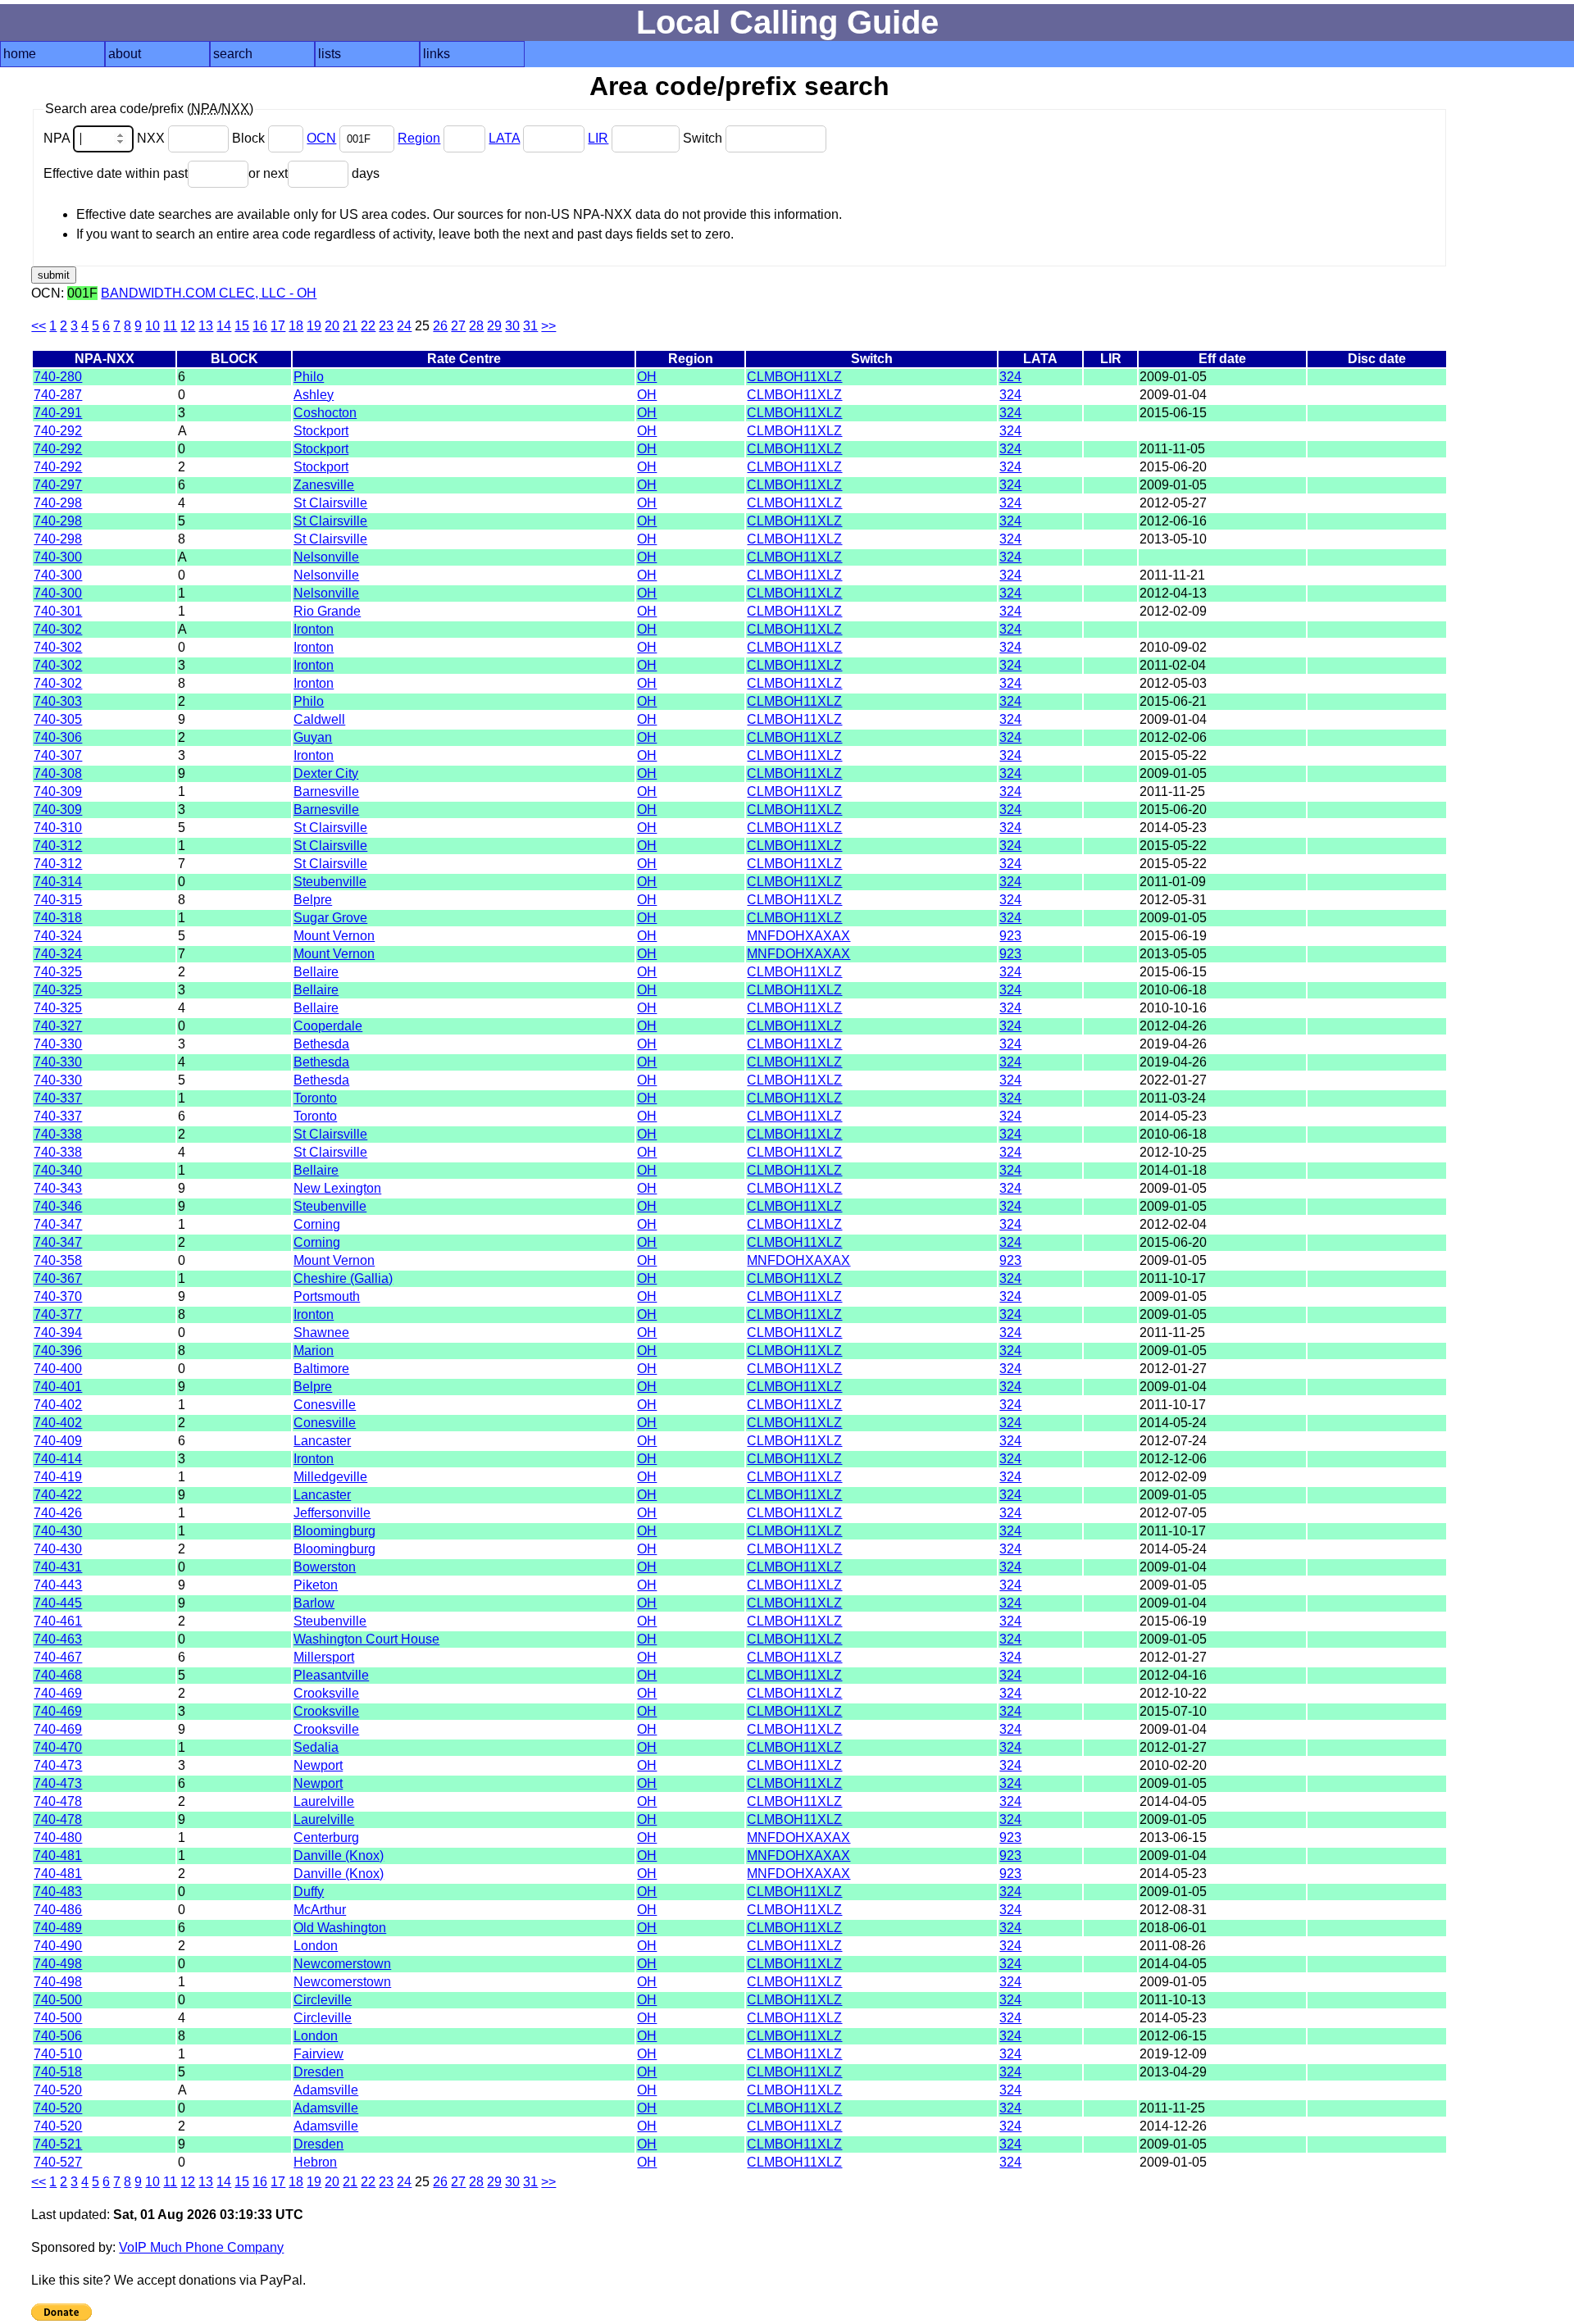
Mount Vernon (334, 936)
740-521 (58, 2144)
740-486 (58, 1910)
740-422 (58, 1495)
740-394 (58, 1333)
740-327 (58, 1026)
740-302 (58, 629)
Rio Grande (327, 611)
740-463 (58, 1639)
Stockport (321, 431)
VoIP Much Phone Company (201, 2247)
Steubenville (330, 882)
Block (250, 138)
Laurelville (324, 1801)
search (233, 54)
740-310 (58, 828)
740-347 (58, 1224)
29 (494, 326)
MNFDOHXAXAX (798, 936)
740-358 (58, 1260)
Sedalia (316, 1747)
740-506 (58, 2036)
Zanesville (324, 485)
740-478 (58, 1801)
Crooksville (326, 1693)
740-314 (58, 882)
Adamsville (326, 2090)
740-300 (58, 557)
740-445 (58, 1603)
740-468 (58, 1675)
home (20, 54)
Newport (318, 1765)
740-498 (58, 1964)
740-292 (58, 431)
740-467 (58, 1657)
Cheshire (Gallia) (343, 1278)
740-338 (58, 1134)
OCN (321, 138)
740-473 (58, 1765)
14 (224, 326)
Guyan (313, 737)
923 (1010, 936)
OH (647, 377)
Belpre (313, 900)
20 (332, 326)
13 (206, 326)
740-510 (58, 2054)
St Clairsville (330, 503)
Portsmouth (327, 1296)
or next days (314, 173)
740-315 (58, 900)
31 (530, 326)
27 (458, 326)
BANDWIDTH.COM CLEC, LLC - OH (209, 293)
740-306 (58, 737)
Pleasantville (331, 1675)
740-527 (58, 2162)
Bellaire (316, 972)
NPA (58, 138)
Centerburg (326, 1837)
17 (278, 326)
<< (39, 326)
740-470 (58, 1747)
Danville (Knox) (339, 1856)
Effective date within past (116, 173)
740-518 (58, 2072)
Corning (317, 1224)
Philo (309, 377)
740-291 (58, 413)
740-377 (58, 1314)
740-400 (58, 1369)
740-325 (58, 972)
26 (440, 326)
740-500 (58, 2000)
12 (188, 326)
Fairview (318, 2054)
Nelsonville (326, 557)
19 (314, 326)
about (125, 54)
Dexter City (326, 773)
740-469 (58, 1693)
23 (386, 326)
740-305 (58, 719)
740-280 (58, 377)
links (437, 54)
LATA (504, 138)
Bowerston (325, 1567)
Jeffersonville (332, 1513)
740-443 (58, 1585)
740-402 (58, 1405)
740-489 (58, 1928)
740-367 (58, 1278)
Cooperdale (328, 1026)
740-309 (58, 791)
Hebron (315, 2162)
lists (330, 54)
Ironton (314, 629)
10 (152, 326)
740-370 (58, 1296)
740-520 (58, 2090)
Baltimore (321, 1369)
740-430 (58, 1531)
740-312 (58, 846)
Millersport (324, 1657)
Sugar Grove (330, 918)
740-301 (58, 611)
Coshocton (325, 413)
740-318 (58, 918)
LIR (598, 138)
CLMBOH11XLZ (794, 377)
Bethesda (321, 1044)
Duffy (309, 1892)
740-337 (58, 1098)
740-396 (58, 1351)
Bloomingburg (334, 1531)
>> (548, 326)
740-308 (58, 773)
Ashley (314, 395)
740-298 (58, 503)
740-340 (58, 1170)
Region (419, 138)
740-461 (58, 1621)
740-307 (58, 755)
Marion (314, 1351)
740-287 (58, 395)
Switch (704, 138)
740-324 (58, 936)
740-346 (58, 1206)
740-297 (58, 485)
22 (368, 326)
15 (242, 326)
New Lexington (337, 1188)
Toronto (315, 1098)
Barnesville (326, 791)
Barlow (314, 1603)
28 (476, 326)
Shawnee (321, 1333)
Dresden (318, 2072)
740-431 (58, 1567)
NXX (152, 138)
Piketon (316, 1585)
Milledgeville (330, 1477)
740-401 (58, 1387)
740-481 (58, 1856)
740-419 (58, 1477)
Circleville (323, 2000)
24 (404, 326)
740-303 (58, 701)
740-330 (58, 1044)
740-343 (58, 1188)
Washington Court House (366, 1639)
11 (170, 326)
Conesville (325, 1405)
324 (1010, 377)
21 (350, 326)
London (316, 1946)
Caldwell (319, 719)
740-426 (58, 1513)
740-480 (58, 1837)
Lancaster (322, 1441)
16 (260, 326)
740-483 (58, 1892)
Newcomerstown (342, 1964)
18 (296, 326)
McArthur (320, 1910)
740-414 (58, 1459)
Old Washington (340, 1928)
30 (512, 326)
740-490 (58, 1946)
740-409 (58, 1441)
